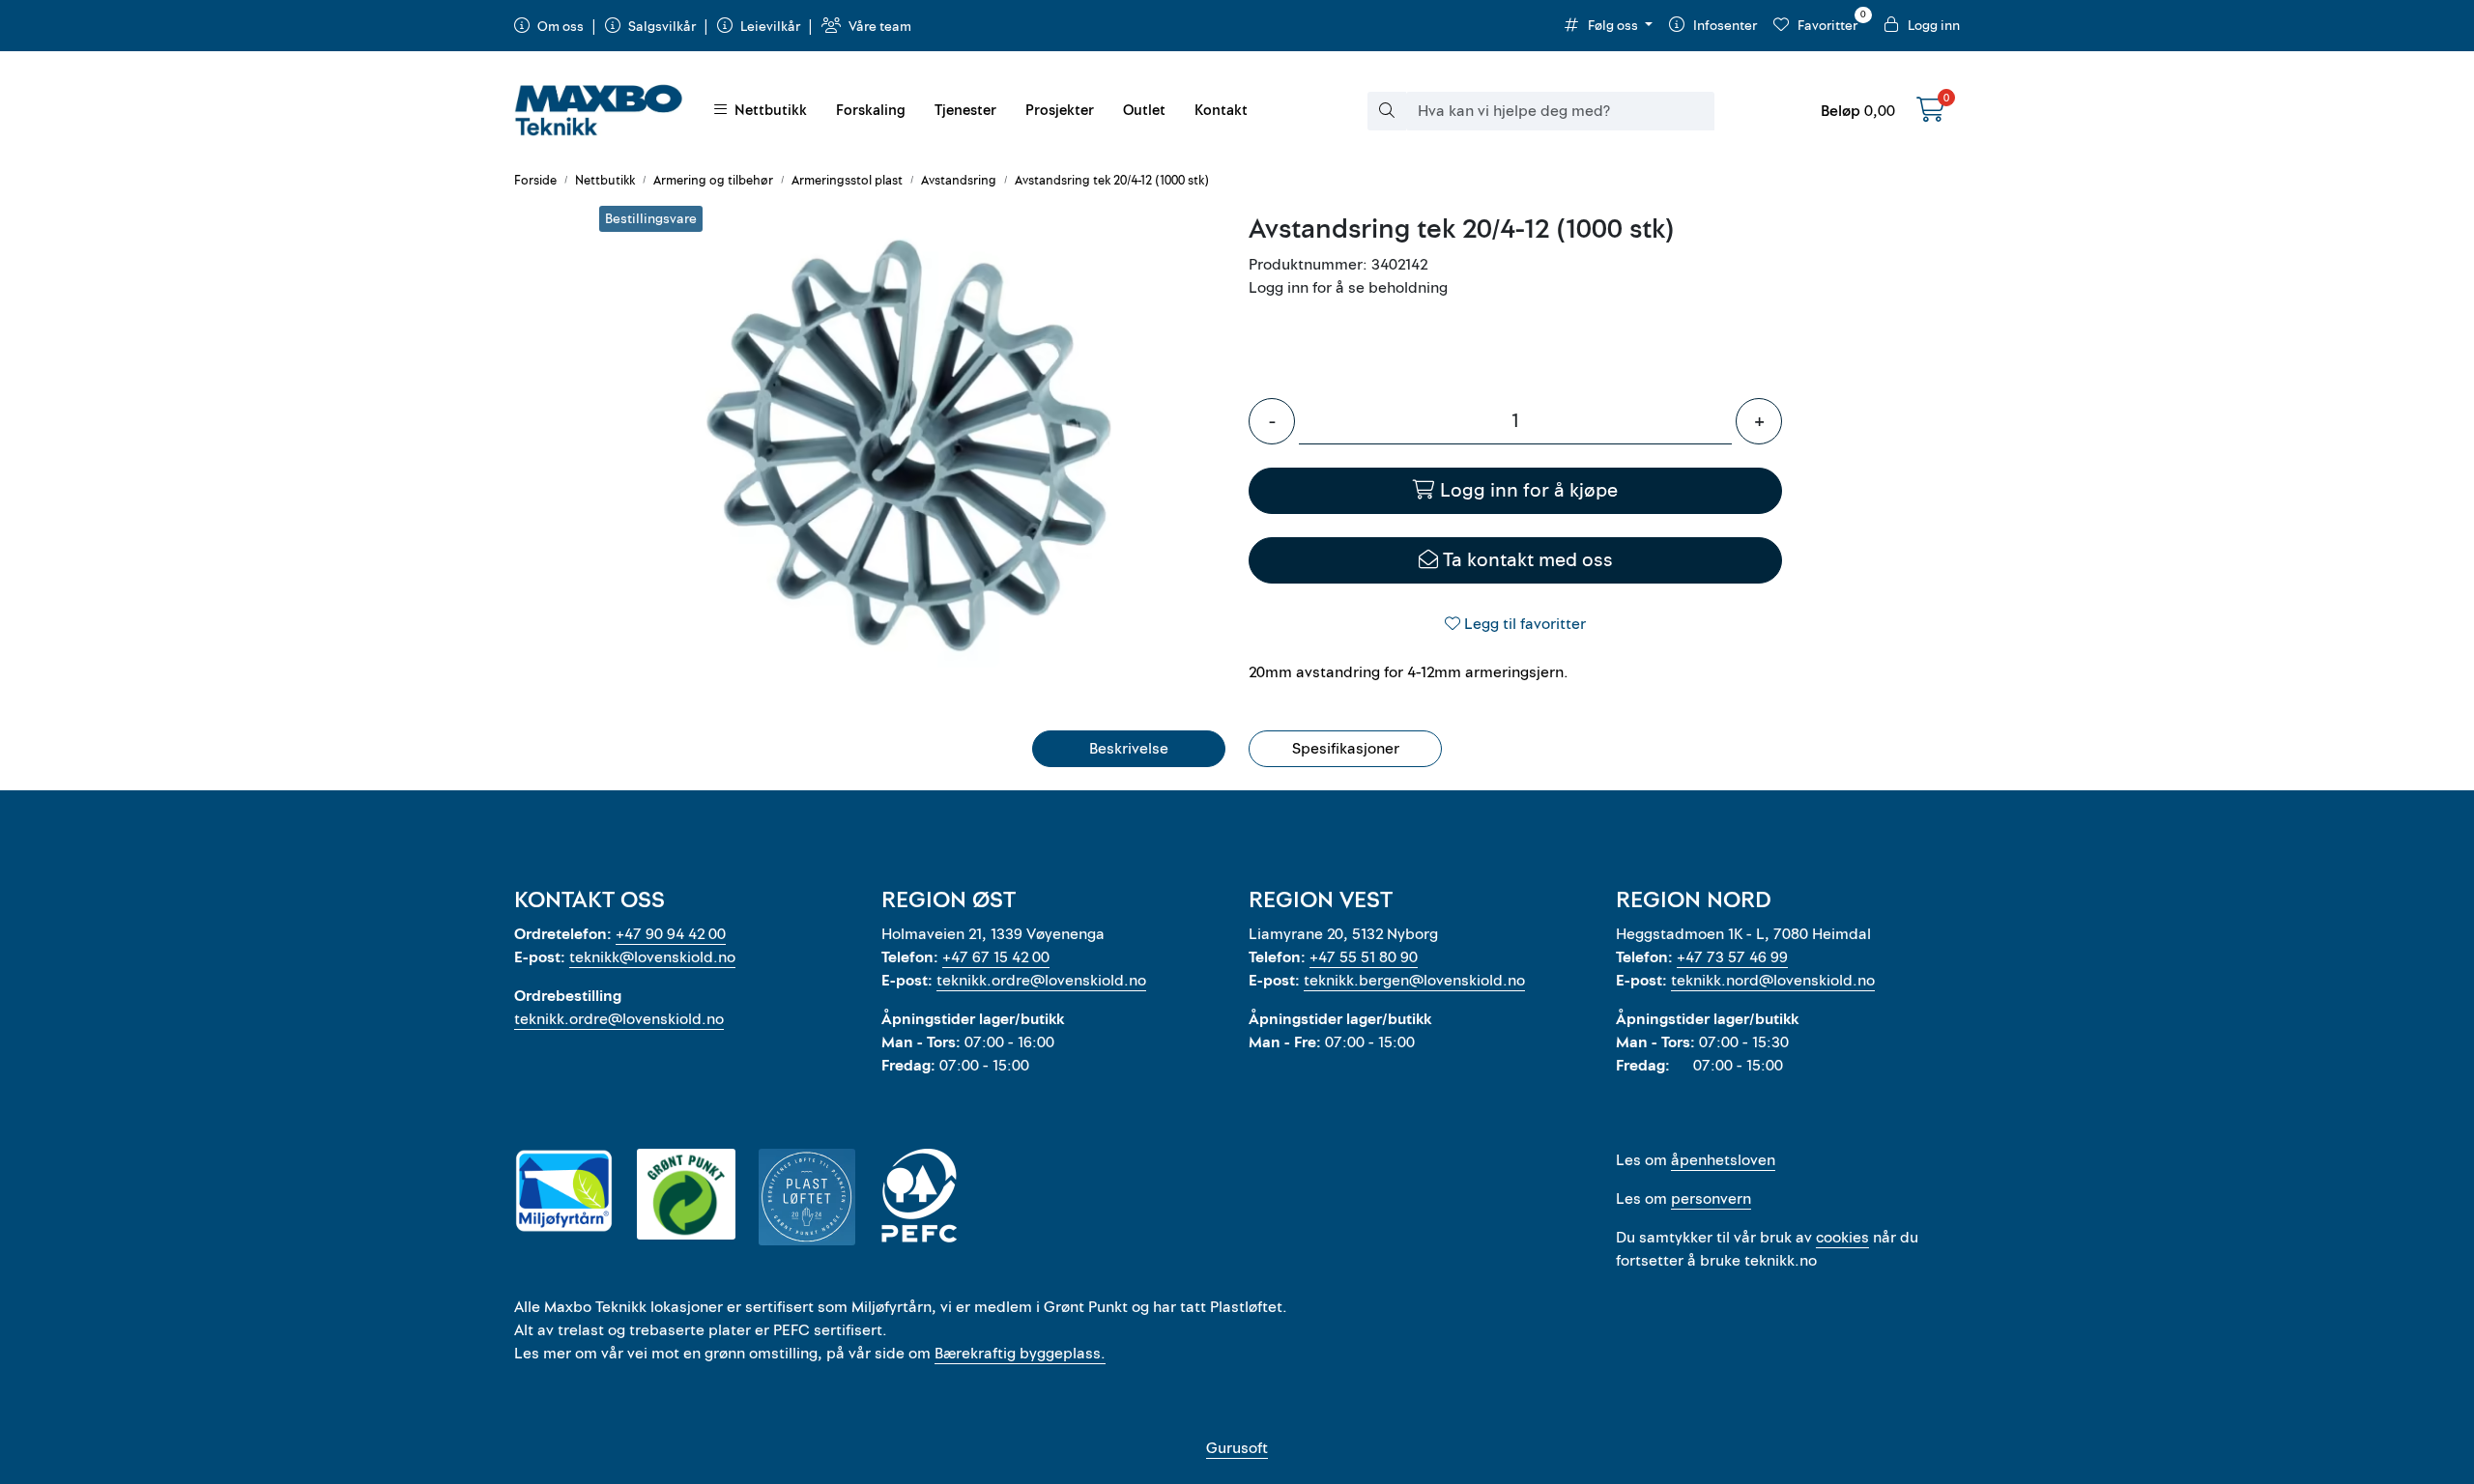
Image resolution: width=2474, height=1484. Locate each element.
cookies (1842, 1238)
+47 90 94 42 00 (671, 934)
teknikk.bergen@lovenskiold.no (1414, 981)
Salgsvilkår (662, 27)
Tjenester (965, 111)
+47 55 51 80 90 (1364, 957)
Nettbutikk (767, 111)
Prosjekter (1060, 111)
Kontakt (1221, 111)
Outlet (1144, 111)
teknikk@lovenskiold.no (652, 957)
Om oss (561, 27)
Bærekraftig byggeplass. (1020, 1354)
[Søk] (1387, 111)
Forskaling (871, 111)
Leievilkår (770, 27)
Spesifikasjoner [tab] (1346, 749)
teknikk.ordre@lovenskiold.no (619, 1019)
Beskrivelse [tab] (1129, 749)
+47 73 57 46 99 (1732, 957)
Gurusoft (1237, 1448)
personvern (1711, 1199)
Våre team (878, 27)
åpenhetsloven (1723, 1160)
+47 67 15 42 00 (996, 957)
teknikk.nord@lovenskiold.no (1773, 981)
